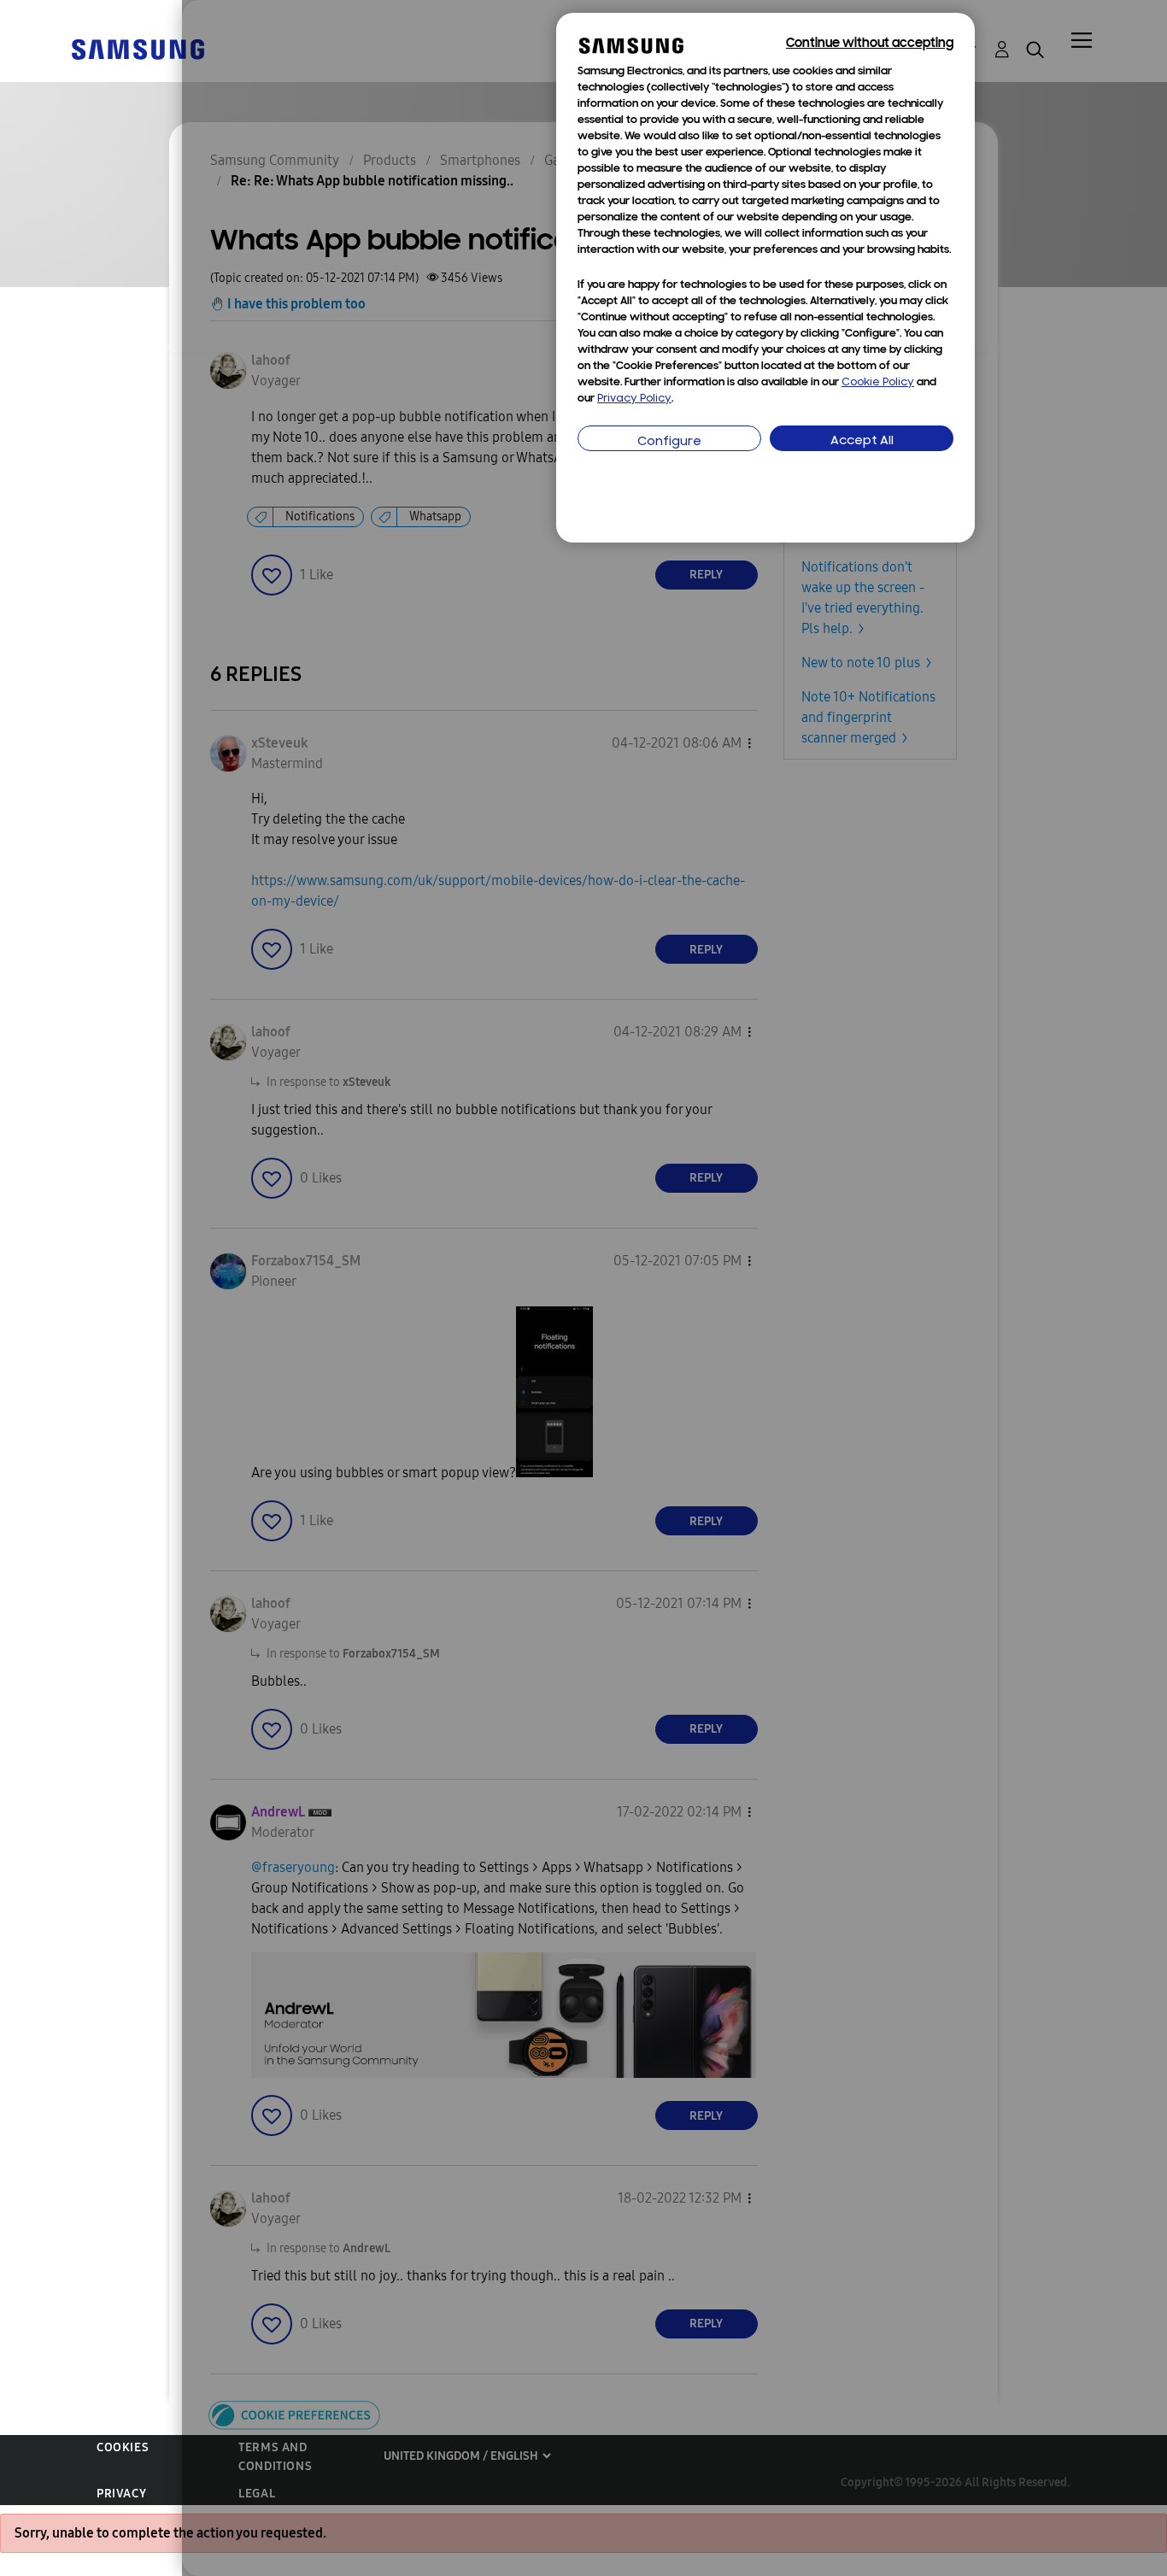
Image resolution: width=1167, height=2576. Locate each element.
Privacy (121, 2494)
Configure (669, 442)
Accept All (862, 441)
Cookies (123, 2447)
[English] (138, 48)
